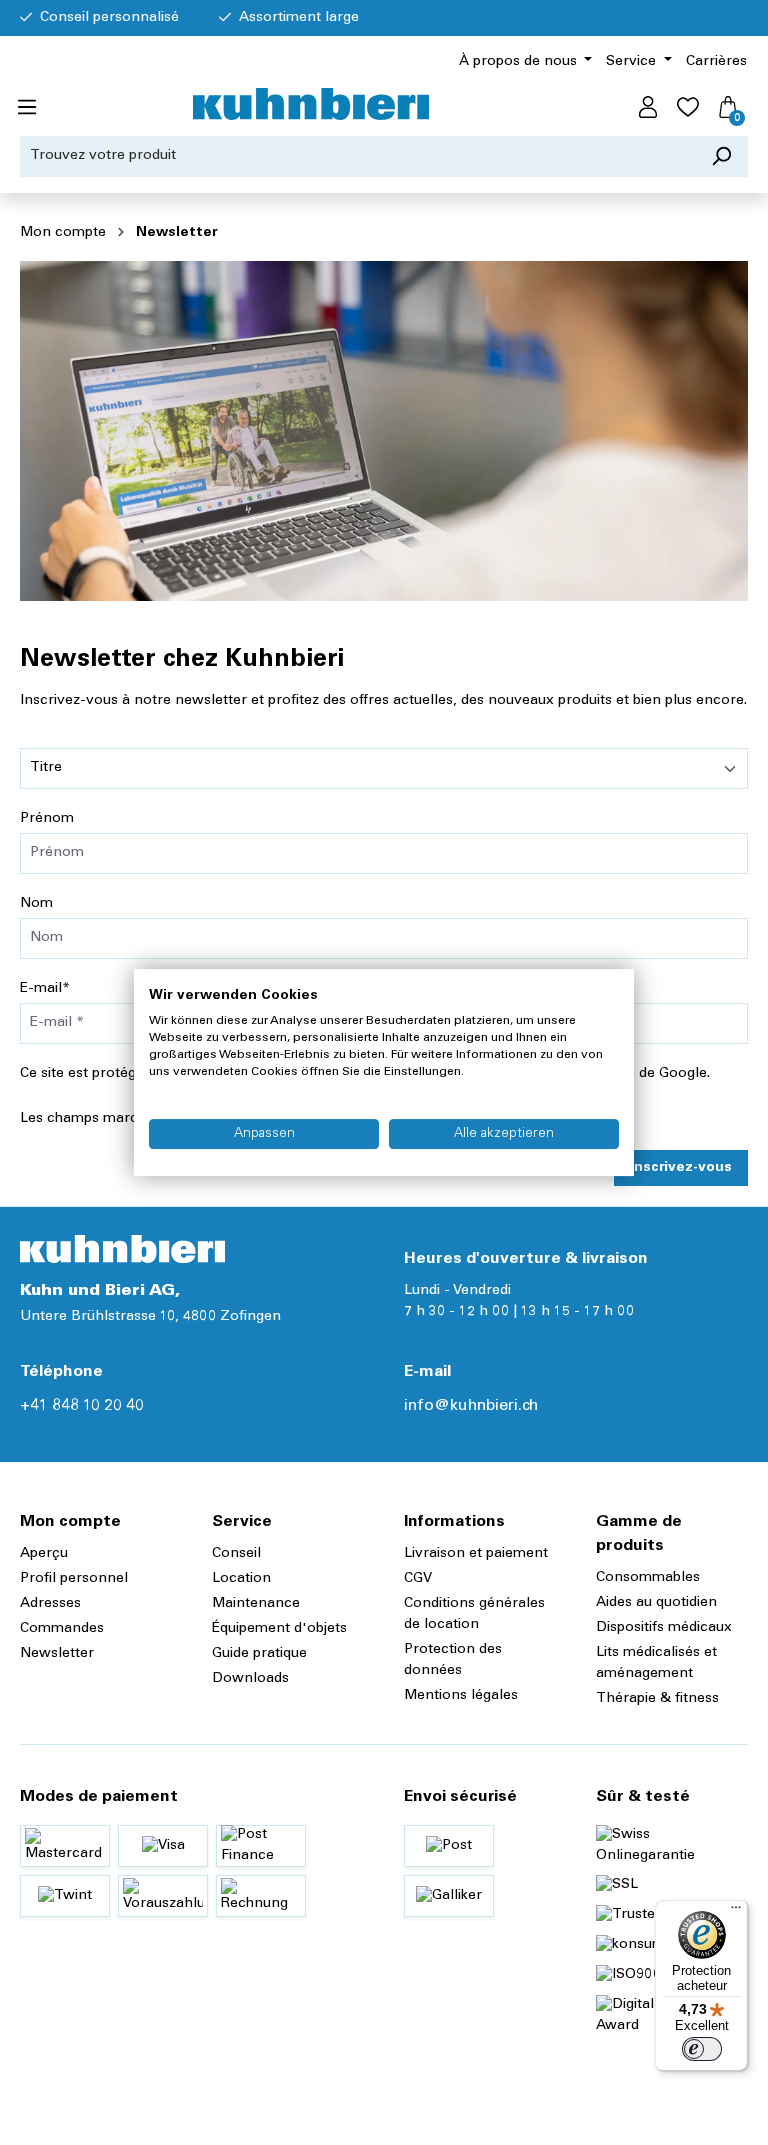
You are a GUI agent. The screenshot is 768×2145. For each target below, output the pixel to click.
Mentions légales (461, 1696)
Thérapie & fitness (657, 1699)
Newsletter (57, 1654)
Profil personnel (74, 1579)
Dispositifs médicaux (664, 1628)
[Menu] (27, 108)
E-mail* (45, 989)
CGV (418, 1579)
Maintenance (256, 1604)
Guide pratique (259, 1654)
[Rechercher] (721, 156)
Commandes (62, 1629)
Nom (36, 904)
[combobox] (358, 156)
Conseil (236, 1554)
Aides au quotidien (656, 1603)
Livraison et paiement (476, 1554)
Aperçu (44, 1554)
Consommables (648, 1578)
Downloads (250, 1679)
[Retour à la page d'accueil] (311, 104)
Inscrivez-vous (681, 1168)
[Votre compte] (648, 108)
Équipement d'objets (279, 1629)
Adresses (50, 1604)
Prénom (47, 819)
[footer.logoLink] (122, 1249)
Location (241, 1579)
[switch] (702, 2049)
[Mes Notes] (688, 108)
